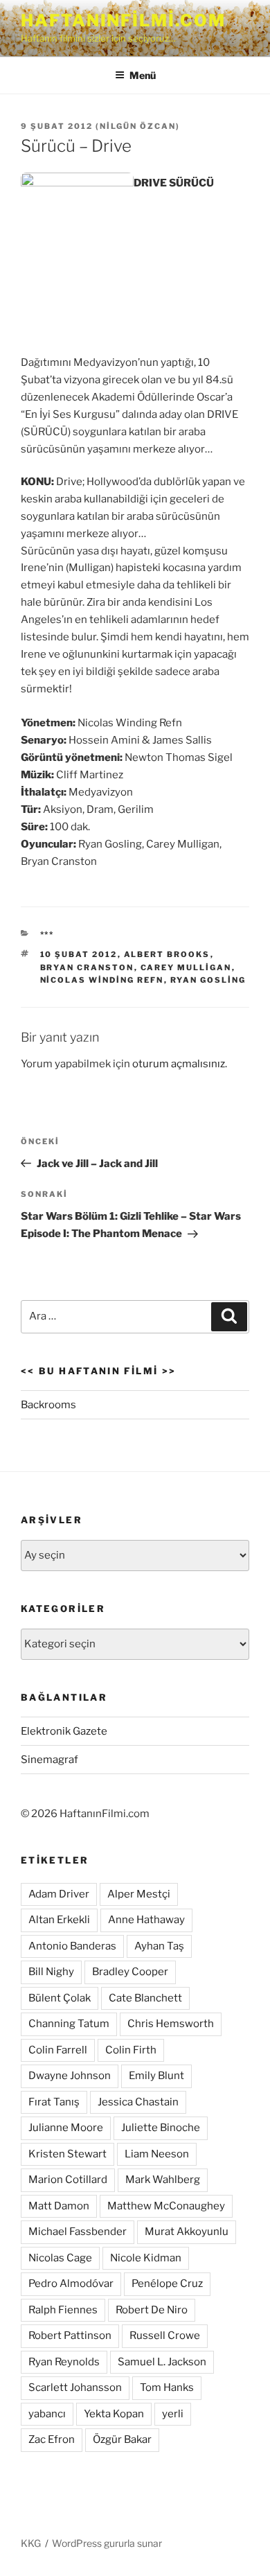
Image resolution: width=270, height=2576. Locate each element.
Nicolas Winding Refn (102, 980)
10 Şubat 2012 (79, 954)
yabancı (47, 2414)
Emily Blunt (156, 2076)
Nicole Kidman (146, 2258)
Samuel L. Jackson (162, 2362)
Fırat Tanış (54, 2102)
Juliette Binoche (161, 2128)
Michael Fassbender (78, 2232)
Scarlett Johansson (75, 2387)
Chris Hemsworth (171, 2024)
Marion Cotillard (68, 2180)
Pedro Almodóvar (71, 2284)
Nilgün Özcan (138, 126)
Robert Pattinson (70, 2336)
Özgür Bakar (122, 2439)
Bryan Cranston (87, 967)
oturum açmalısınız (179, 1064)
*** (47, 934)
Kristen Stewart (67, 2154)
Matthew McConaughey (166, 2206)
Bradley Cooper (130, 1972)
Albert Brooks (167, 954)
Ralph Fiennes (63, 2310)
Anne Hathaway (146, 1920)
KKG (31, 2543)
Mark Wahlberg (163, 2180)
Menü (143, 75)
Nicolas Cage (60, 2258)
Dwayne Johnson (70, 2076)
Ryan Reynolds (64, 2362)
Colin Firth (131, 2050)
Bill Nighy (51, 1972)
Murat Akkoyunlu (187, 2232)
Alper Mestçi (139, 1894)
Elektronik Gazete (64, 1731)
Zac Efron (52, 2439)
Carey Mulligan (186, 967)
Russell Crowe (165, 2336)
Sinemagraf (49, 1760)
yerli (173, 2414)
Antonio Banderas (72, 1946)
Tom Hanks (167, 2387)
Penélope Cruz (167, 2284)
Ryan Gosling (208, 980)
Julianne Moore (66, 2128)
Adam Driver (59, 1894)
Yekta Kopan (114, 2414)
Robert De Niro (152, 2310)
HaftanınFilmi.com (123, 20)
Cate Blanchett (145, 1998)
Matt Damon (59, 2206)
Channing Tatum (69, 2024)
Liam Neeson (157, 2154)
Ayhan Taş (159, 1946)
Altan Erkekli (59, 1920)
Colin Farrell (58, 2050)
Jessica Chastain (138, 2102)
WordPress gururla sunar (107, 2543)
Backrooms (48, 1405)
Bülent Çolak (60, 1998)
